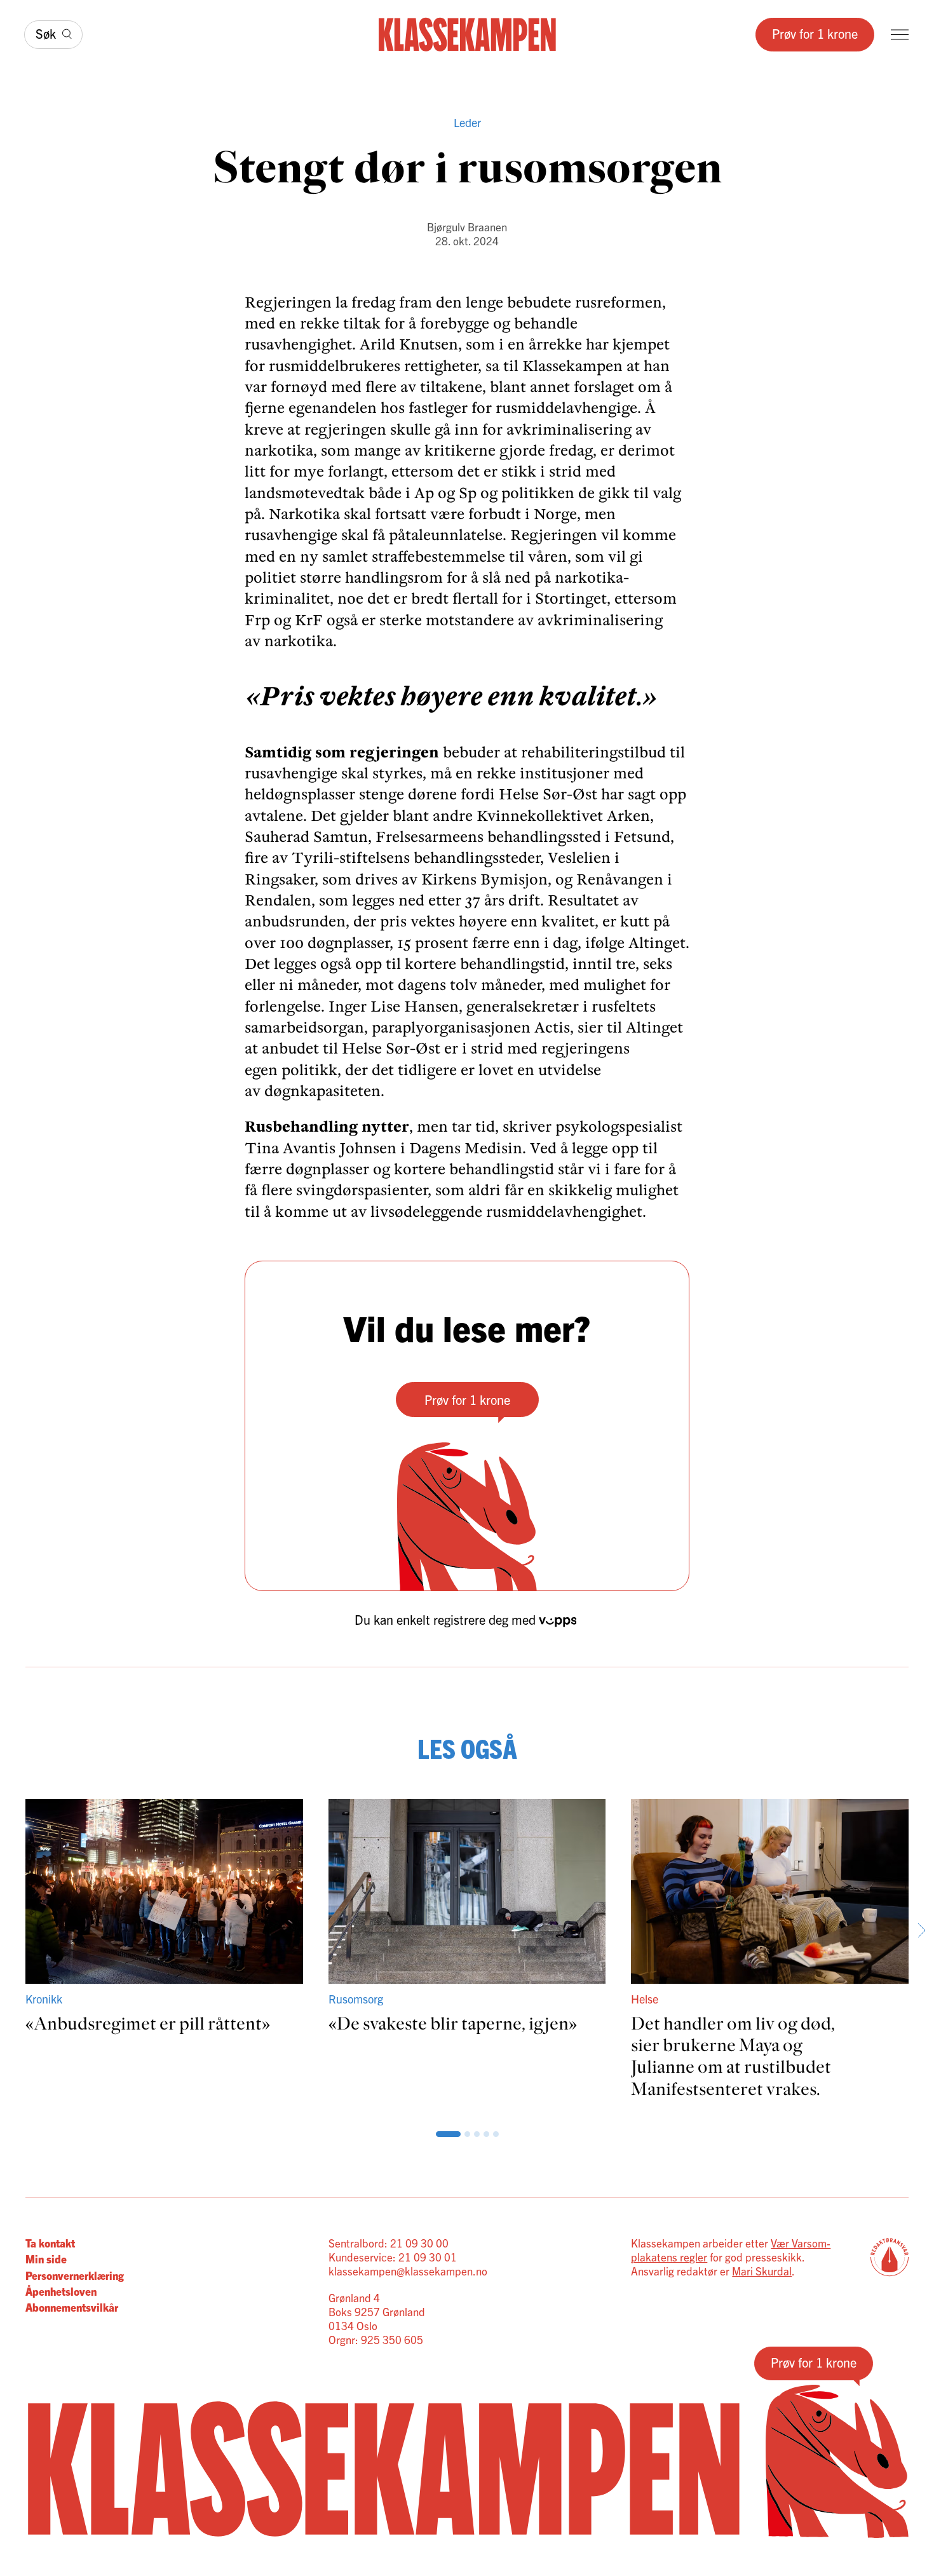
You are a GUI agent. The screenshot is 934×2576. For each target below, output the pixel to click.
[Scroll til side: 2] (448, 2134)
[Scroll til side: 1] (439, 2134)
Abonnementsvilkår (72, 2307)
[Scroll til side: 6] (486, 2134)
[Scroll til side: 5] (477, 2134)
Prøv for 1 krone (815, 33)
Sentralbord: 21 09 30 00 (389, 2243)
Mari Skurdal (762, 2271)
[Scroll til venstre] (13, 1930)
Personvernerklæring (75, 2275)
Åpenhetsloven (61, 2291)
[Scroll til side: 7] (496, 2134)
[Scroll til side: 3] (458, 2134)
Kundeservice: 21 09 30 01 (393, 2257)
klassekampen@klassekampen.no (408, 2271)
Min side (46, 2259)
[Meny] (900, 35)
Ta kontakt (50, 2243)
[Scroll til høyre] (921, 1930)
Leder (467, 122)
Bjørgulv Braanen (467, 227)
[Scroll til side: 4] (467, 2134)
